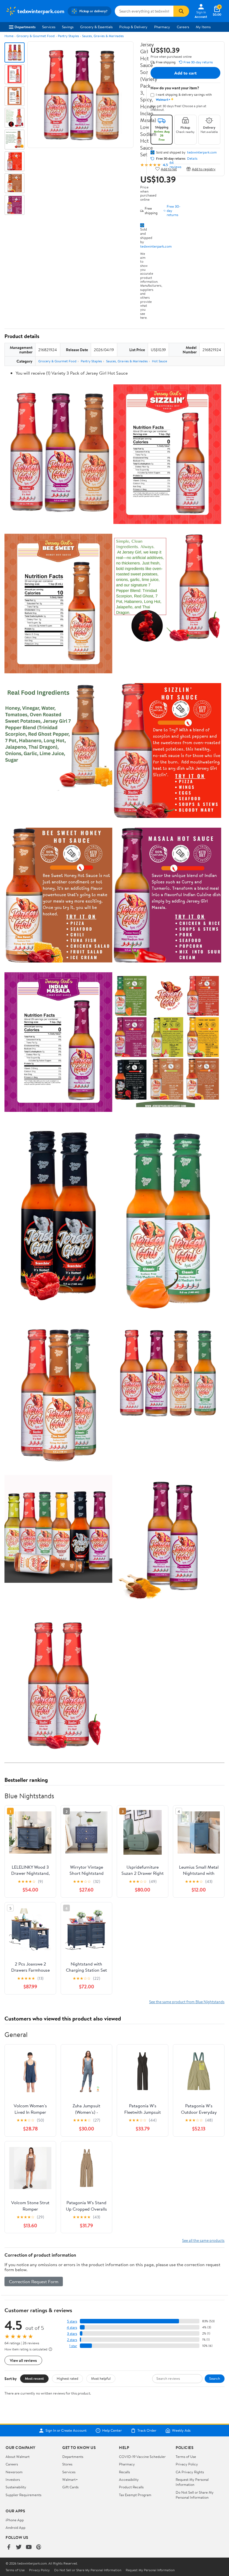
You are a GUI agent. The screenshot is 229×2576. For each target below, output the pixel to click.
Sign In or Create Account (66, 2431)
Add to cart (185, 73)
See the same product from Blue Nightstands (187, 2002)
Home (9, 36)
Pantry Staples (68, 36)
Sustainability (16, 2487)
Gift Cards (70, 2487)
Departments (25, 27)
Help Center (112, 2431)
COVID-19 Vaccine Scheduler (142, 2457)
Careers (183, 27)
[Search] (181, 11)
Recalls (124, 2472)
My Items (203, 27)
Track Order (147, 2431)
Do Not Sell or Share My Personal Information (195, 2495)
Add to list (169, 169)
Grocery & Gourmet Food (36, 36)
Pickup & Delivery (133, 27)
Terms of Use (186, 2457)
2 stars (72, 2340)
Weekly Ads (181, 2431)
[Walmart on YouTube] (29, 2547)
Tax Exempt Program (135, 2495)
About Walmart (18, 2457)
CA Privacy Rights (190, 2472)
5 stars (72, 2321)
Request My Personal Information (192, 2482)
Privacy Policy (187, 2464)
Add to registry (204, 169)
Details (192, 159)
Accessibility (129, 2479)
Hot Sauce (159, 361)
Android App (15, 2527)
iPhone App (15, 2520)
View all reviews (23, 2360)
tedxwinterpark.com (156, 246)
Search (215, 2378)
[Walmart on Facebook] (9, 2547)
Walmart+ (70, 2479)
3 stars (72, 2334)
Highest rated (67, 2378)
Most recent (34, 2378)
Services (49, 27)
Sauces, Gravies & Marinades (103, 36)
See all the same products (203, 2240)
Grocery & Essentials (96, 27)
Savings (68, 27)
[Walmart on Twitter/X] (19, 2547)
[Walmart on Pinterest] (39, 2547)
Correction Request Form (34, 2281)
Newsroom (14, 2472)
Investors (13, 2479)
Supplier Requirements (23, 2495)
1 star (73, 2346)
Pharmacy (162, 27)
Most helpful (101, 2378)
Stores (67, 2464)
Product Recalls (131, 2487)
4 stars (72, 2327)
